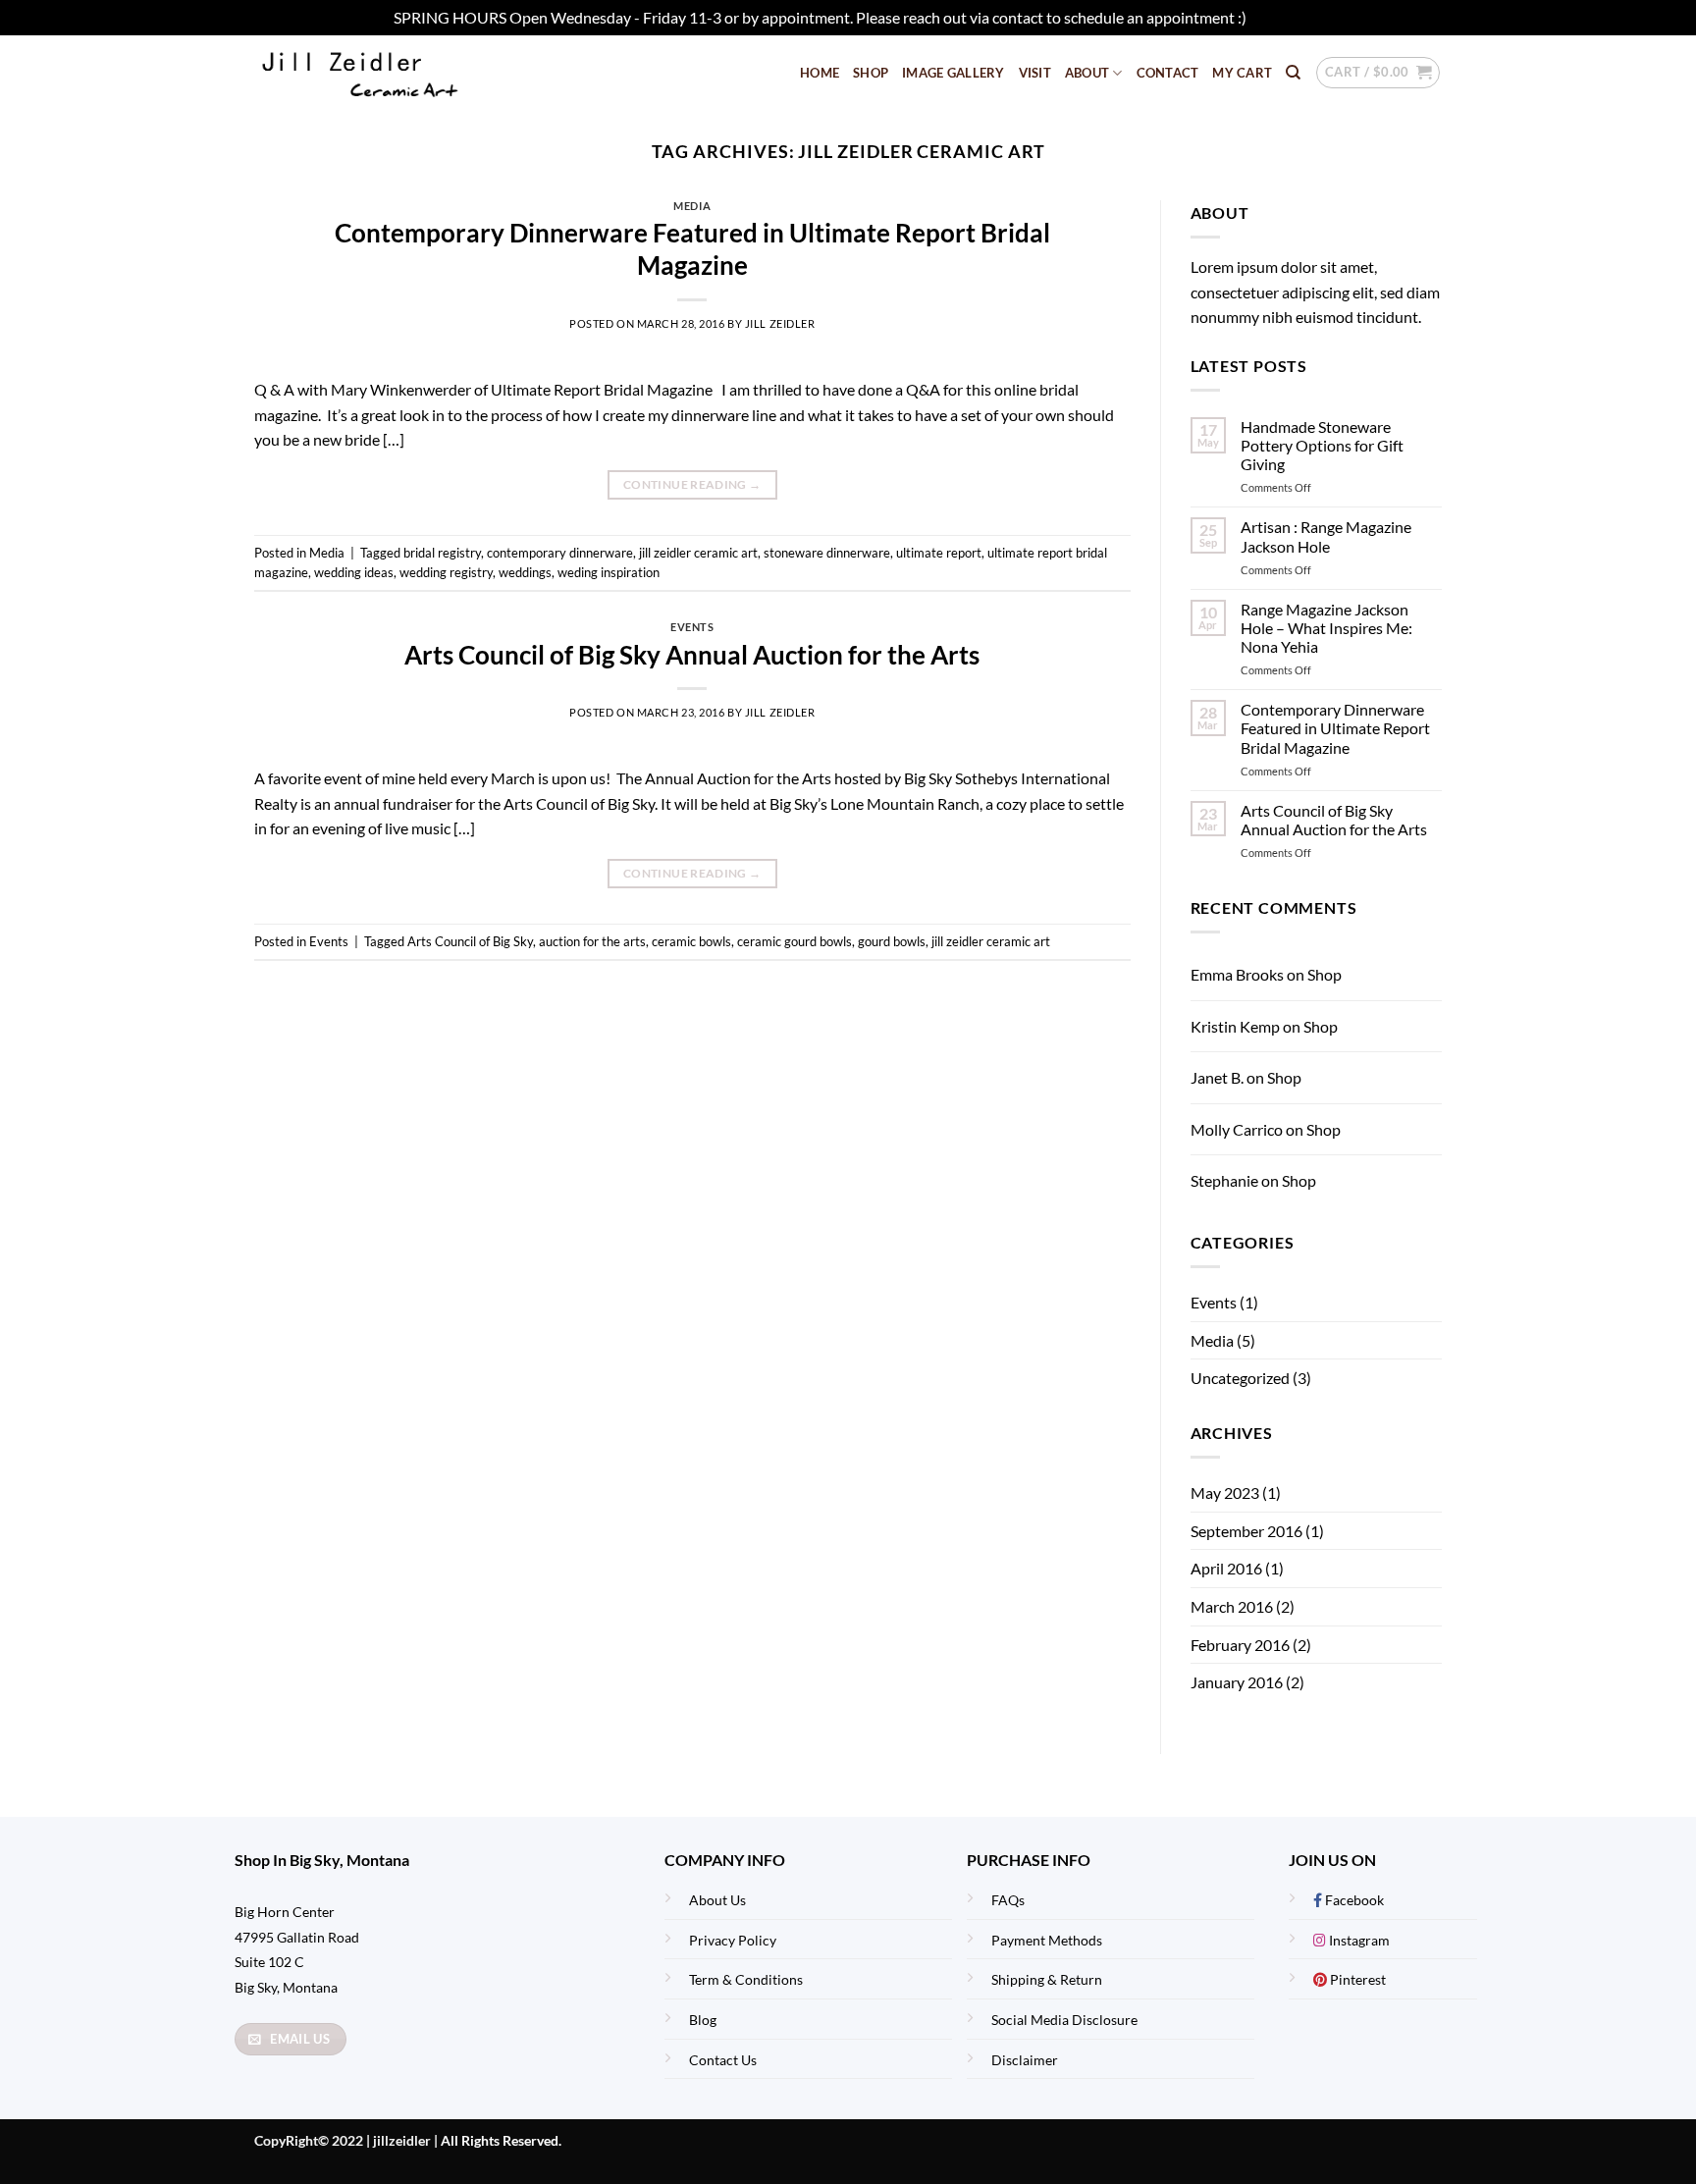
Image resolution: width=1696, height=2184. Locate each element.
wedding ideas (354, 572)
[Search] (1293, 73)
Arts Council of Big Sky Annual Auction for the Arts (692, 655)
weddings (525, 572)
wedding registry (446, 572)
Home (820, 73)
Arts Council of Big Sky (470, 941)
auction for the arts (592, 941)
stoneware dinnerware (827, 553)
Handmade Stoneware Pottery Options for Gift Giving (1322, 445)
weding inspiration (609, 572)
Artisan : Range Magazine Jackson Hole (1326, 536)
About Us (717, 1900)
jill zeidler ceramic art (698, 553)
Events (692, 627)
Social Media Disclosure (1064, 2020)
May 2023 (1225, 1492)
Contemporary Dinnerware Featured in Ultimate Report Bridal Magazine (1335, 728)
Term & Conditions (746, 1979)
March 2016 (1232, 1606)
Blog (703, 2020)
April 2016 (1226, 1568)
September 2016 (1246, 1531)
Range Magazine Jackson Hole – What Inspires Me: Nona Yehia (1326, 628)
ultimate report (939, 553)
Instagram (1358, 1940)
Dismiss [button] (1276, 17)
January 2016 (1237, 1682)
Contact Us (723, 2060)
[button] (1378, 73)
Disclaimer (1025, 2060)
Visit (1035, 73)
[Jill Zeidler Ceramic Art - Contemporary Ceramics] (391, 73)
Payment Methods (1047, 1940)
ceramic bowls (691, 941)
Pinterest (1356, 1979)
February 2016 (1240, 1645)
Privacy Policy (733, 1940)
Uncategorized (1240, 1378)
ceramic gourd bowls (795, 941)
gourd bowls (892, 941)
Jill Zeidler (780, 323)
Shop (871, 73)
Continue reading (692, 484)
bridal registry (442, 553)
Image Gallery (953, 73)
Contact (1168, 73)
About (1087, 73)
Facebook (1353, 1900)
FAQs (1008, 1900)
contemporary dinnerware (560, 553)
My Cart (1242, 73)
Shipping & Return (1047, 1979)
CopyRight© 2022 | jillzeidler (344, 2140)
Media (692, 206)
